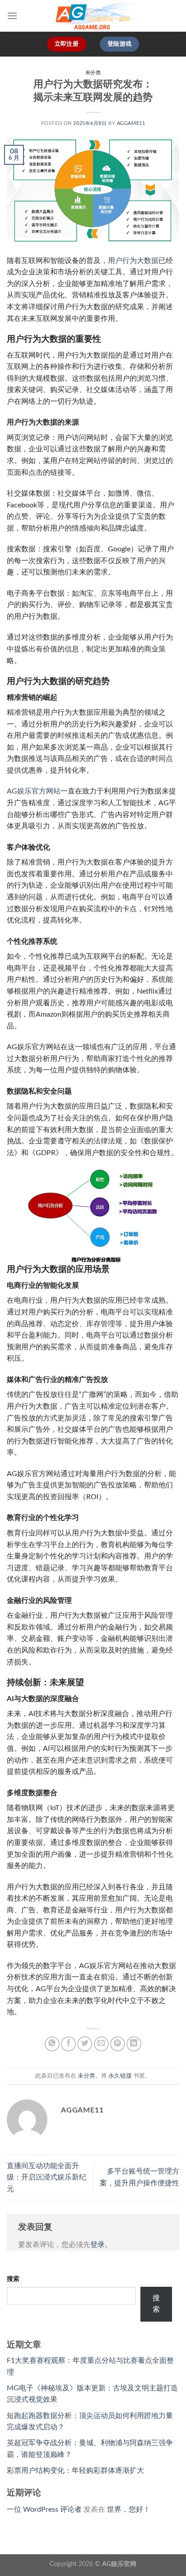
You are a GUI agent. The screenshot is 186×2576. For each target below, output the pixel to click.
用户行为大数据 (133, 261)
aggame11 (131, 123)
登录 (98, 2245)
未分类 (93, 73)
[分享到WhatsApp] (52, 2044)
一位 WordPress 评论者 (44, 2509)
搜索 (13, 2279)
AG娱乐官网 (119, 2564)
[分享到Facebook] (68, 2044)
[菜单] (12, 16)
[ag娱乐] (93, 16)
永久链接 (120, 2076)
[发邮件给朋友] (101, 2044)
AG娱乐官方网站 (34, 791)
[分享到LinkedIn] (134, 2044)
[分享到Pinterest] (118, 2044)
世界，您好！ (129, 2509)
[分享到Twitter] (85, 2044)
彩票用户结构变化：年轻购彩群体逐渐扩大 (75, 2471)
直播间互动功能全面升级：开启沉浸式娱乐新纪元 (46, 2177)
